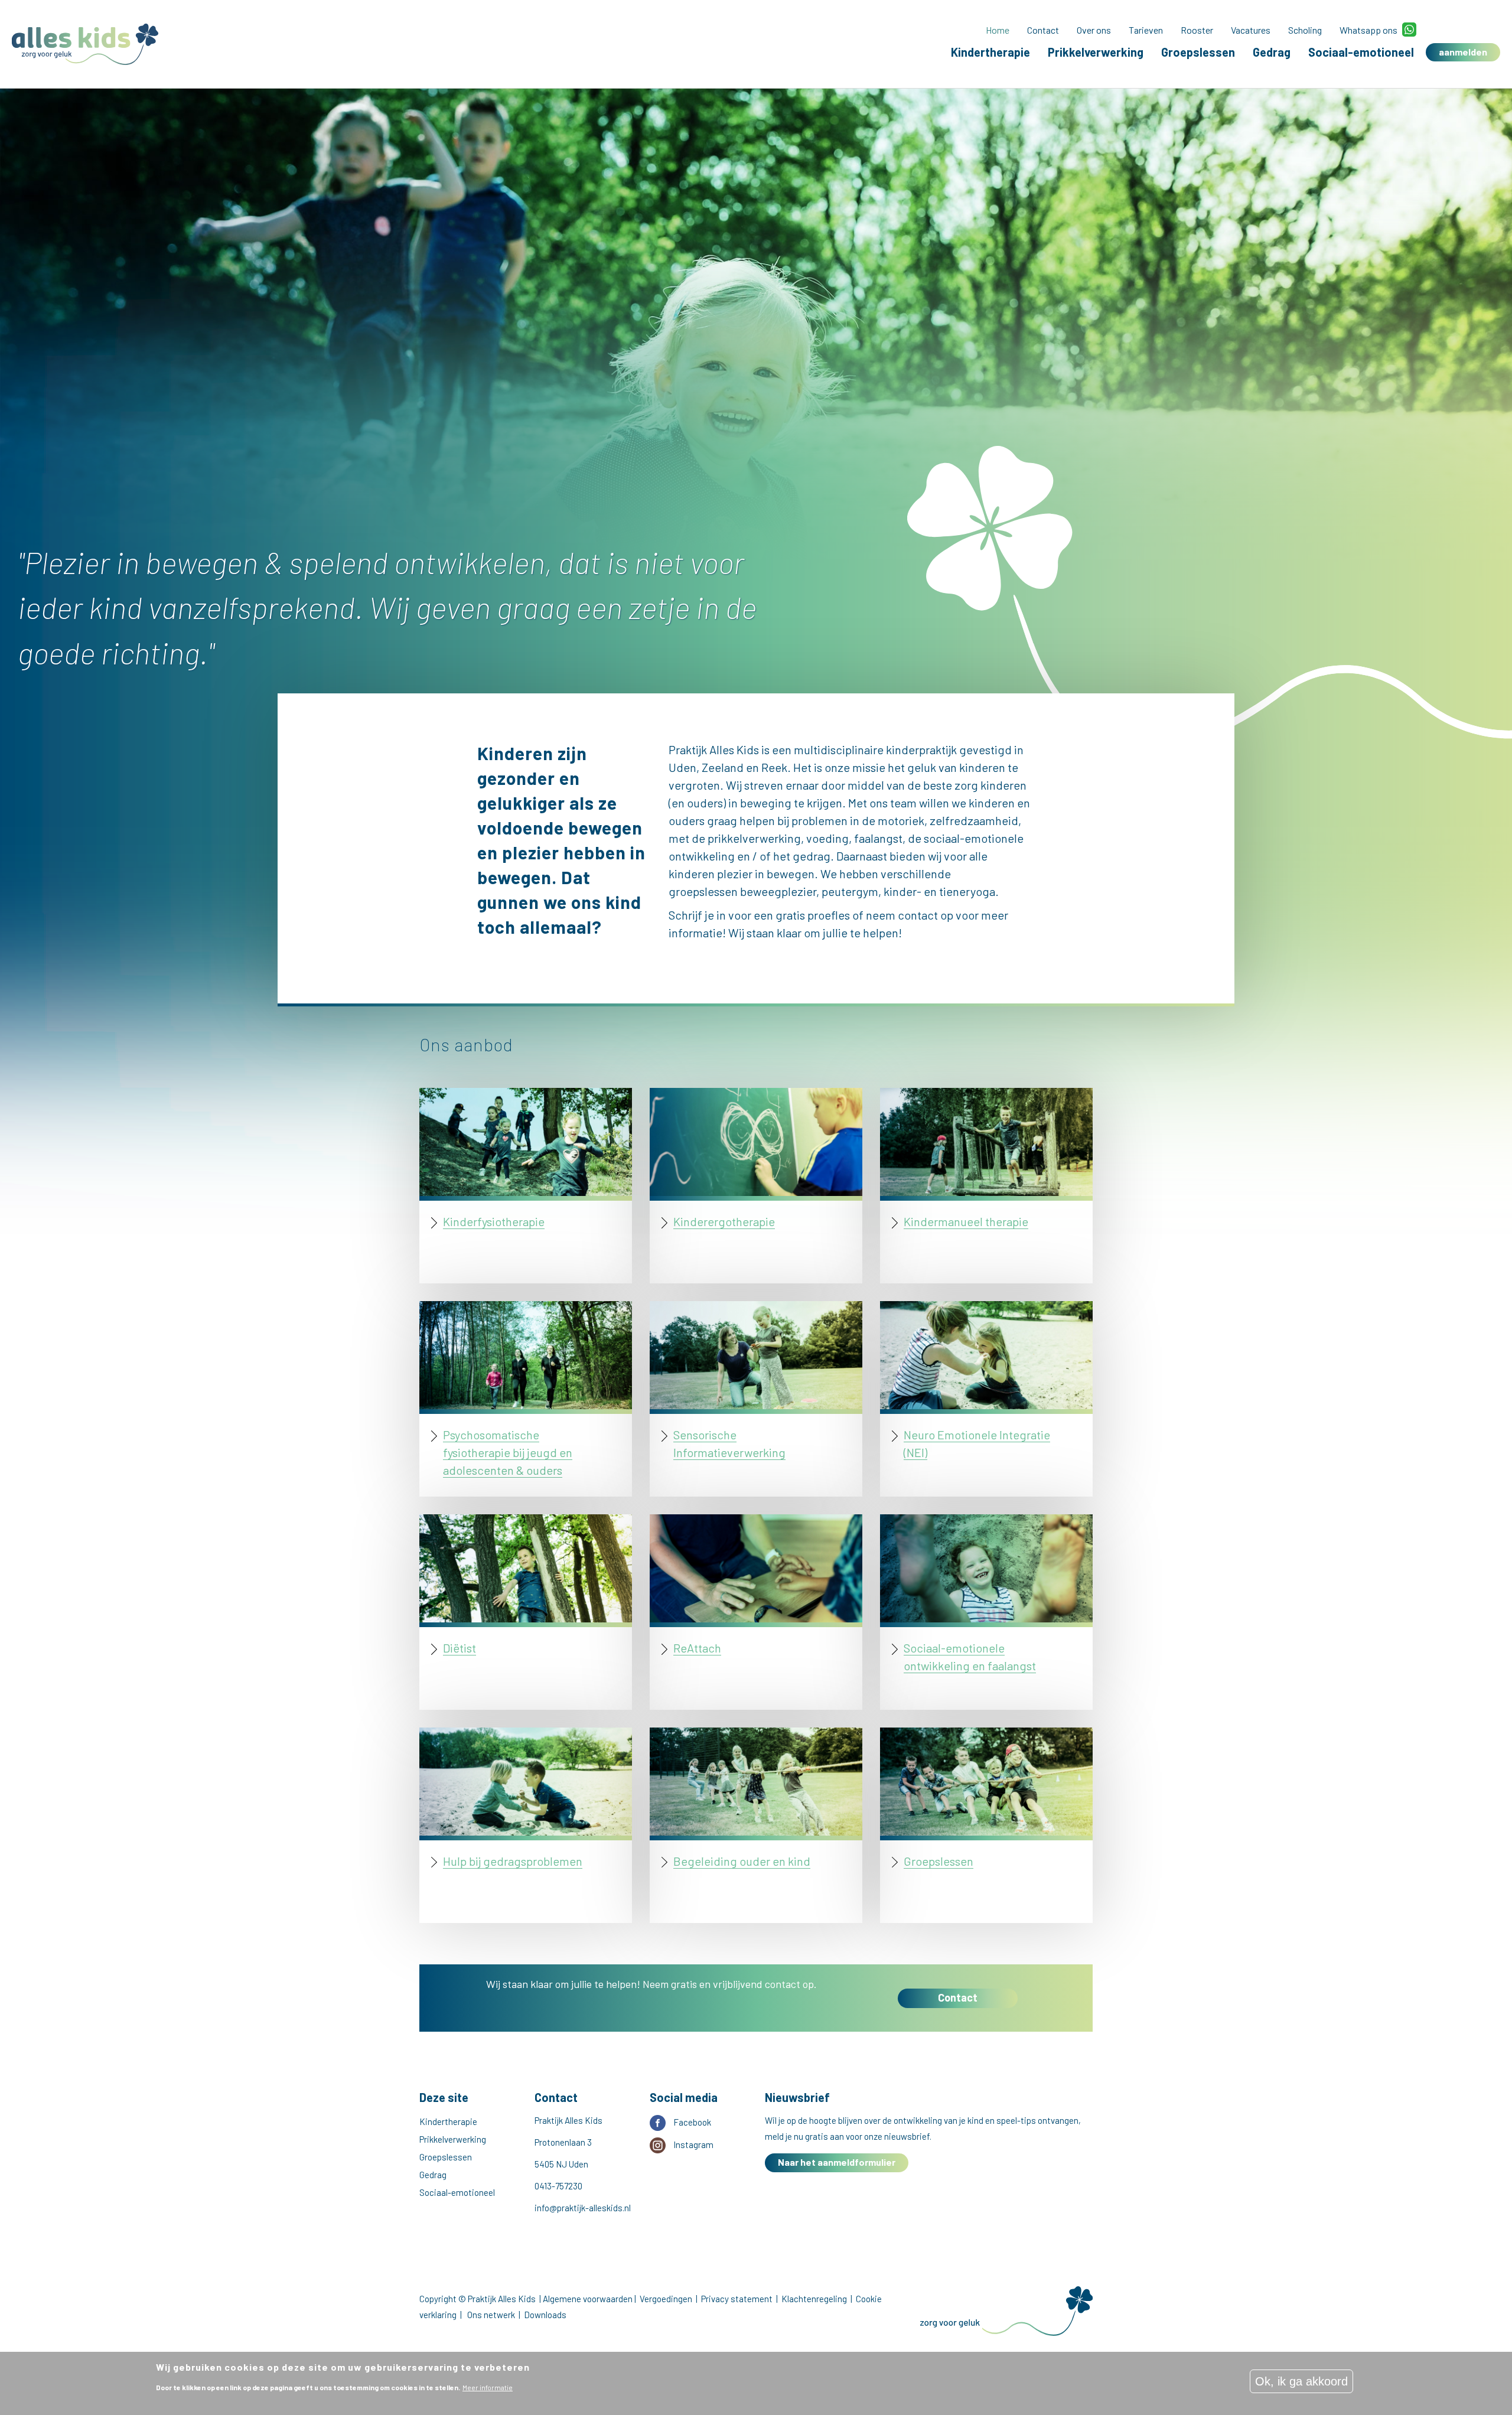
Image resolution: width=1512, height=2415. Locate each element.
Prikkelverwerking (1096, 52)
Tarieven (1146, 30)
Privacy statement (737, 2299)
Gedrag (1272, 52)
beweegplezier (778, 891)
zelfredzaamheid (974, 820)
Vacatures (1251, 30)
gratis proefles (813, 915)
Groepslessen (1198, 52)
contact (919, 915)
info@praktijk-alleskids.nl (583, 2208)
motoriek (901, 820)
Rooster (1197, 30)
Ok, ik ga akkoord (1301, 2381)
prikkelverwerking (754, 838)
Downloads (545, 2315)
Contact (1043, 30)
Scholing (1305, 30)
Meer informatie (488, 2387)
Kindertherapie (990, 52)
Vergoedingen (666, 2299)
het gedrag (802, 856)
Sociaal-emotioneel (1361, 52)
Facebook (692, 2122)
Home (998, 30)
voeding (827, 838)
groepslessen (703, 891)
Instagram (693, 2145)
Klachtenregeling (814, 2299)
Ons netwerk (491, 2315)
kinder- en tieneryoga (939, 891)
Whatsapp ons (1368, 30)
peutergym (850, 891)
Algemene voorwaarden (588, 2299)
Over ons (1094, 30)
